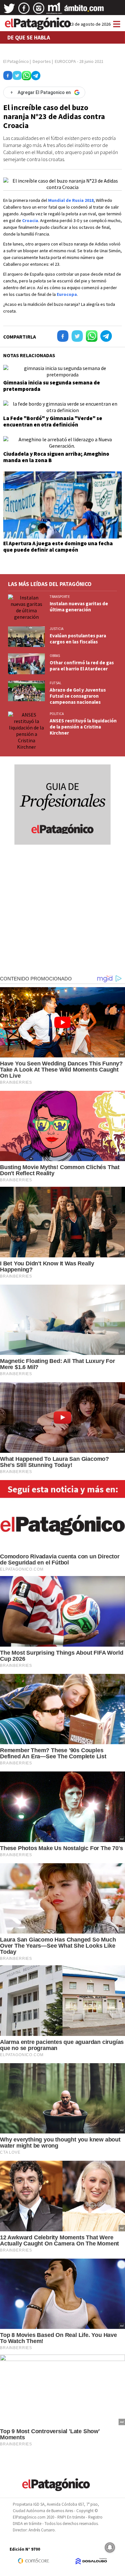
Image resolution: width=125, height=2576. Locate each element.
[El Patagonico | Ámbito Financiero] (84, 11)
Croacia (30, 220)
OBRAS (55, 656)
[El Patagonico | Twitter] (9, 11)
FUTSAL (55, 683)
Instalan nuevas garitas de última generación (79, 607)
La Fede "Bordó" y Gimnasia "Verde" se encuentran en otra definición (53, 421)
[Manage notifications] (110, 2547)
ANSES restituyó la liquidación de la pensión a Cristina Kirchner (83, 727)
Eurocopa (67, 294)
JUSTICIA (57, 629)
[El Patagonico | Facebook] (24, 11)
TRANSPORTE (60, 597)
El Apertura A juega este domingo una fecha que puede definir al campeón (58, 547)
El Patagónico (16, 61)
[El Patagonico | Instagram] (39, 11)
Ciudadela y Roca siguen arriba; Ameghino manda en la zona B (56, 457)
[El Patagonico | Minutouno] (54, 11)
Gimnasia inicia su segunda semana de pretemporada (52, 386)
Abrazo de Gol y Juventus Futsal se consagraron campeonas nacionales (78, 696)
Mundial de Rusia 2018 (71, 200)
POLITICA (57, 714)
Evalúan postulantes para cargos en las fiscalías (78, 639)
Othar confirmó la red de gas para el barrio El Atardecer (82, 666)
